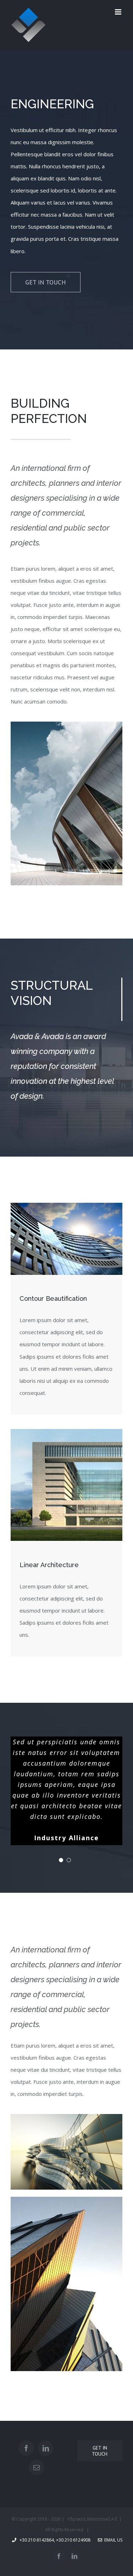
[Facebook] (26, 2448)
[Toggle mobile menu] (119, 12)
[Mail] (37, 2467)
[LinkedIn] (46, 2448)
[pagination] (61, 1860)
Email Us (112, 2540)
